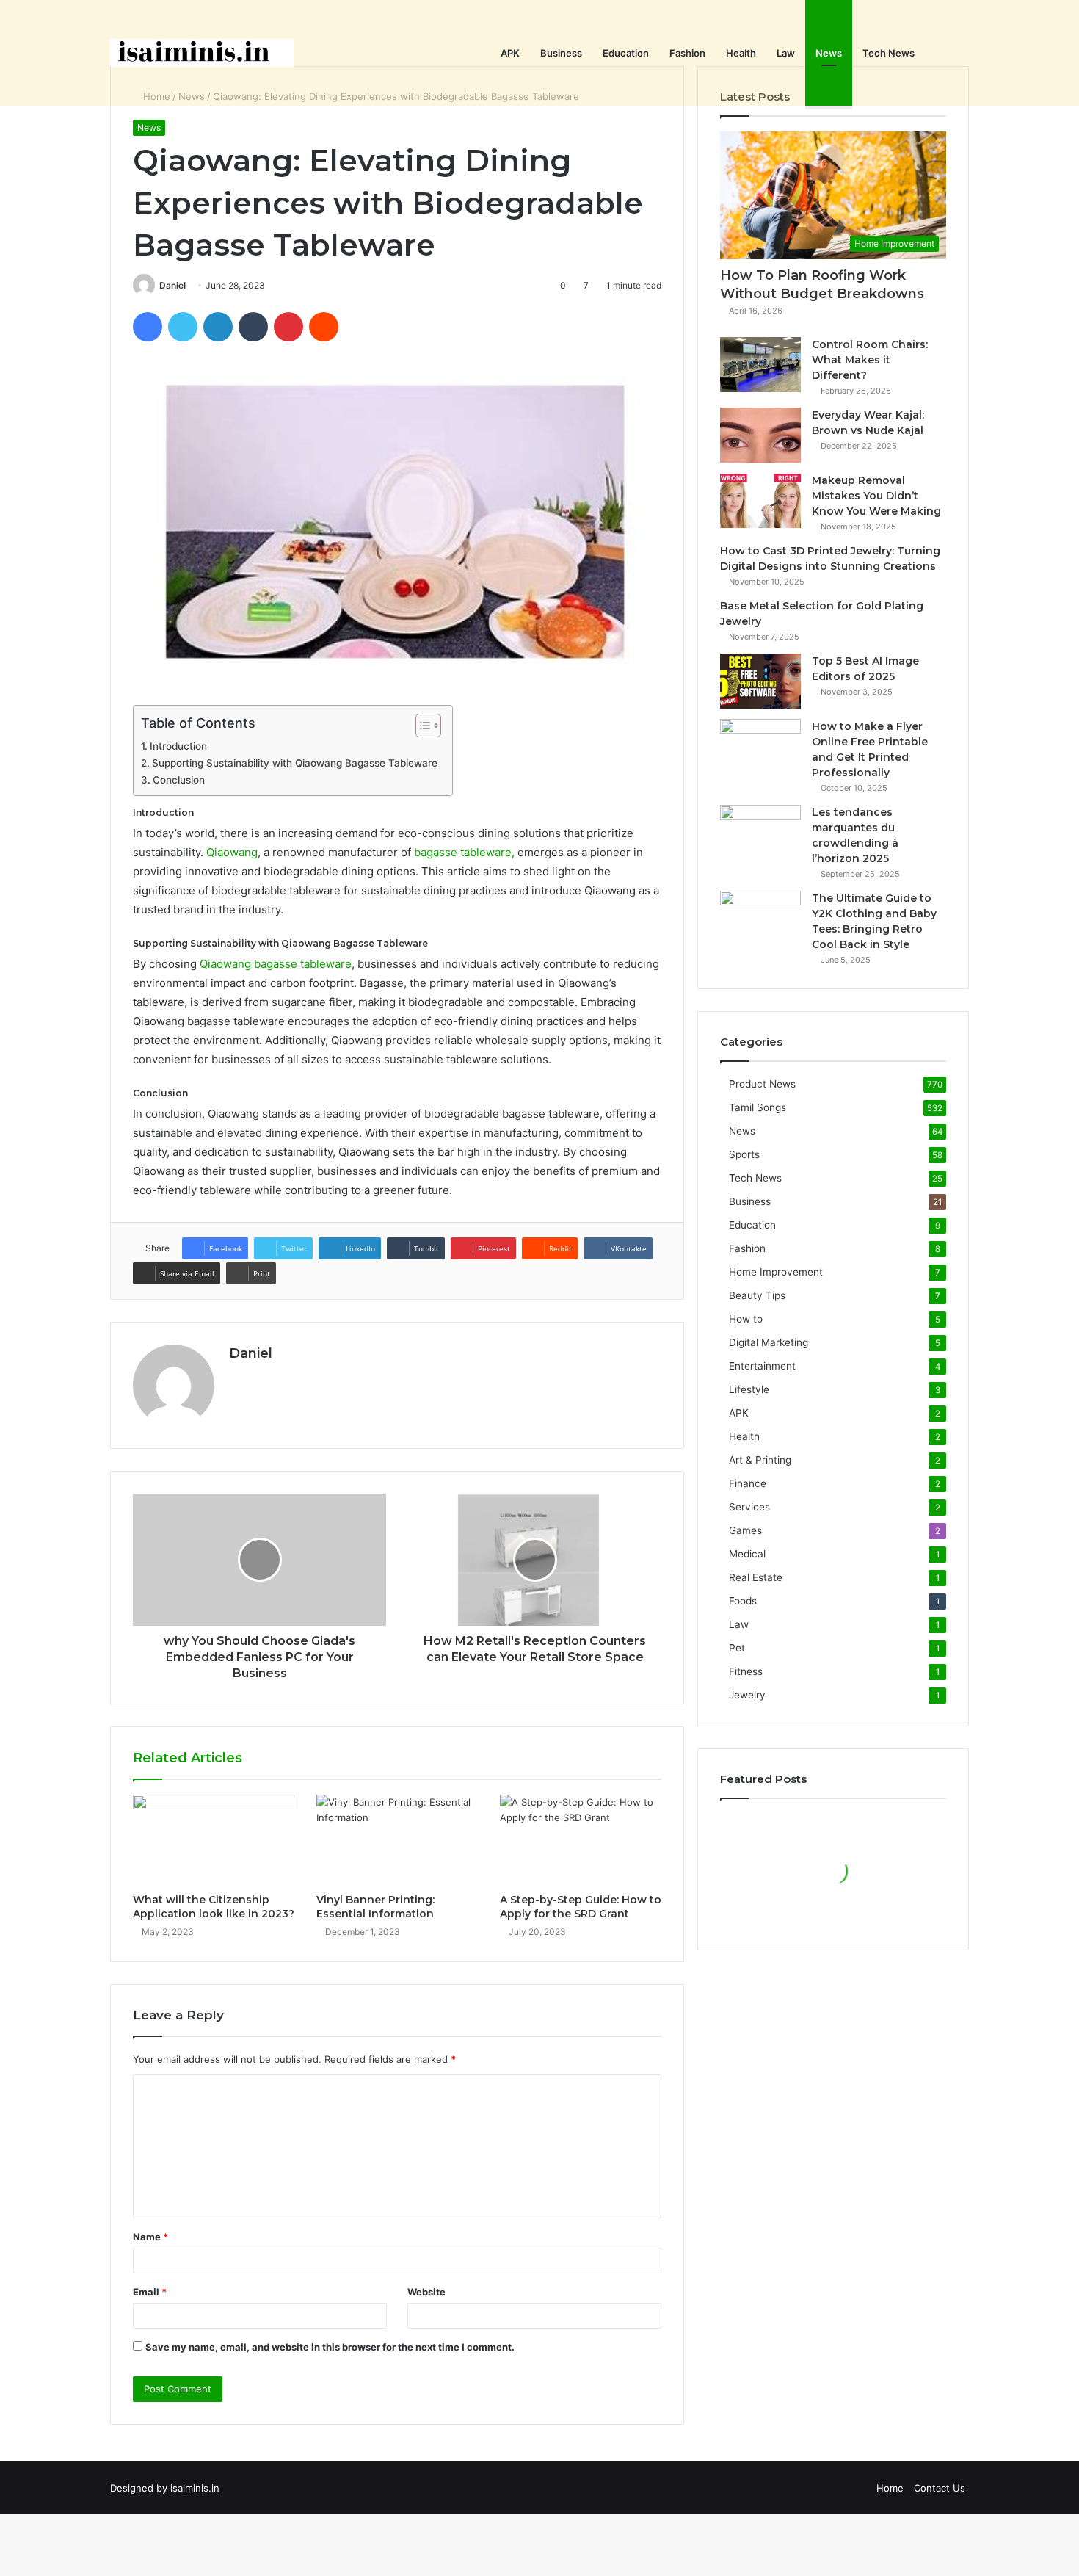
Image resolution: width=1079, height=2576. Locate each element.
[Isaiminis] (202, 53)
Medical (747, 1554)
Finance (748, 1483)
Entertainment (762, 1366)
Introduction (178, 746)
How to (746, 1319)
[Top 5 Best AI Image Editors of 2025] (760, 681)
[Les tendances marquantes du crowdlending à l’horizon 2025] (760, 832)
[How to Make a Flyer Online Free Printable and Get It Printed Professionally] (760, 746)
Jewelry (747, 1695)
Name (150, 2237)
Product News (762, 1084)
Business (561, 53)
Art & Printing (760, 1460)
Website (426, 2292)
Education (626, 53)
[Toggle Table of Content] (421, 726)
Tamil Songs (758, 1107)
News (829, 53)
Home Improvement (776, 1272)
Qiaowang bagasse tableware (276, 964)
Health (741, 53)
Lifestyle (749, 1389)
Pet (737, 1648)
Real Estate (756, 1577)
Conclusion (179, 780)
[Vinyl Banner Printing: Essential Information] (397, 1840)
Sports (744, 1154)
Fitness (746, 1671)
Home (890, 2488)
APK (510, 53)
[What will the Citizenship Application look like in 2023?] (214, 1840)
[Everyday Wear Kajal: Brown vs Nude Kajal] (760, 435)
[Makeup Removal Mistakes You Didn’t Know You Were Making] (760, 500)
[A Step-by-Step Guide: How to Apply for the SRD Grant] (581, 1840)
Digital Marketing (769, 1342)
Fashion (687, 53)
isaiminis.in (195, 2488)
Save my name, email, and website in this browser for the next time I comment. (330, 2347)
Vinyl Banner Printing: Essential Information (375, 1907)
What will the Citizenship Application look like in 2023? (214, 1907)
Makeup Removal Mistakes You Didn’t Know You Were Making (876, 496)
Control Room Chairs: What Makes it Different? (870, 360)
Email (150, 2292)
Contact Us (940, 2488)
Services (749, 1507)
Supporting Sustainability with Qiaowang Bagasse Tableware (295, 763)
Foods (743, 1601)
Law (786, 53)
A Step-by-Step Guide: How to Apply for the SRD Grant (581, 1907)
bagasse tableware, (464, 852)
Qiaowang (232, 852)
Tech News (889, 53)
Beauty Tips (757, 1295)
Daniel (172, 285)
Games (745, 1530)
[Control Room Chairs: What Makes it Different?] (760, 365)
